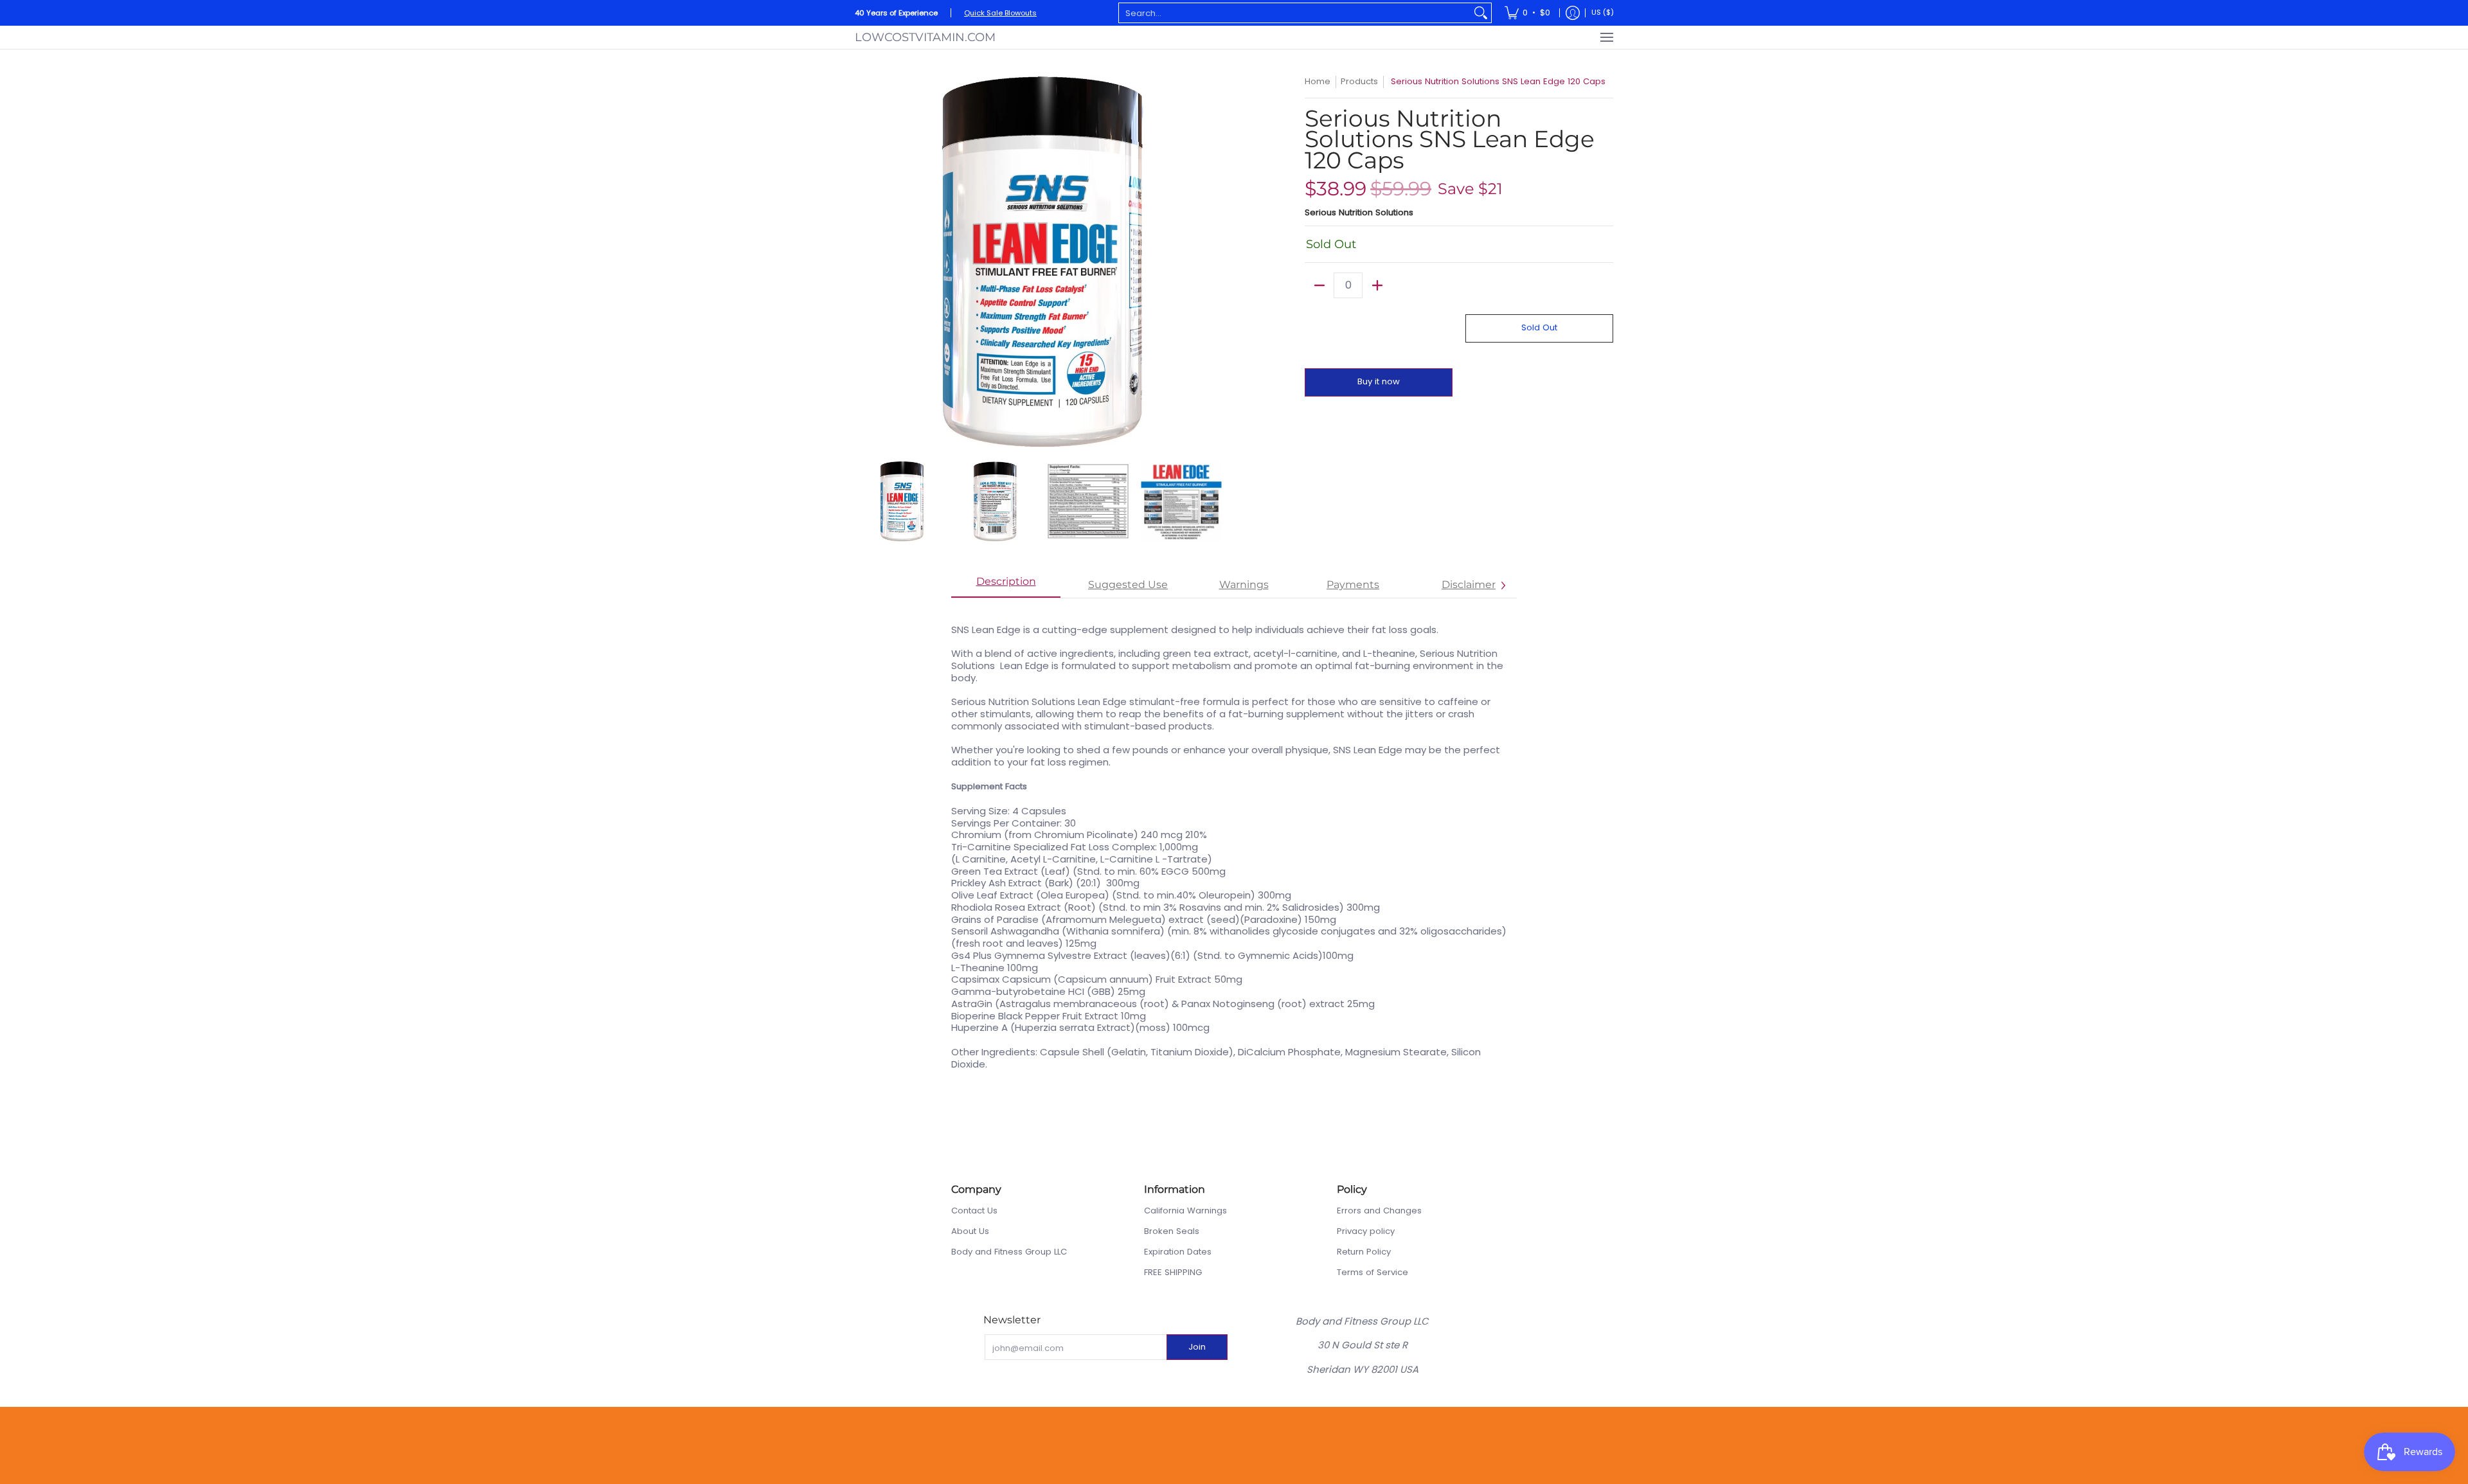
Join (1197, 1347)
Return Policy (1364, 1252)
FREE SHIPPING (1173, 1272)
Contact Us (974, 1211)
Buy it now (1379, 381)
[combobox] (1295, 13)
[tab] (1006, 586)
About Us (970, 1231)
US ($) (1603, 12)
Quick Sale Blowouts (1000, 13)
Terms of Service (1373, 1272)
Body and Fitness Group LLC (1009, 1252)
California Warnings (1185, 1211)
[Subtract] (1319, 285)
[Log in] (1573, 13)
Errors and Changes (1379, 1211)
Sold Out (1539, 327)
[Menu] (1606, 37)
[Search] (1481, 13)
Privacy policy (1366, 1231)
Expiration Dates (1178, 1252)
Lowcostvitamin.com (925, 37)
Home (1318, 81)
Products (1359, 81)
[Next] (1219, 262)
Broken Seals (1172, 1231)
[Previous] (864, 262)
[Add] (1377, 285)
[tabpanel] (1234, 840)
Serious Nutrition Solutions (1359, 212)
